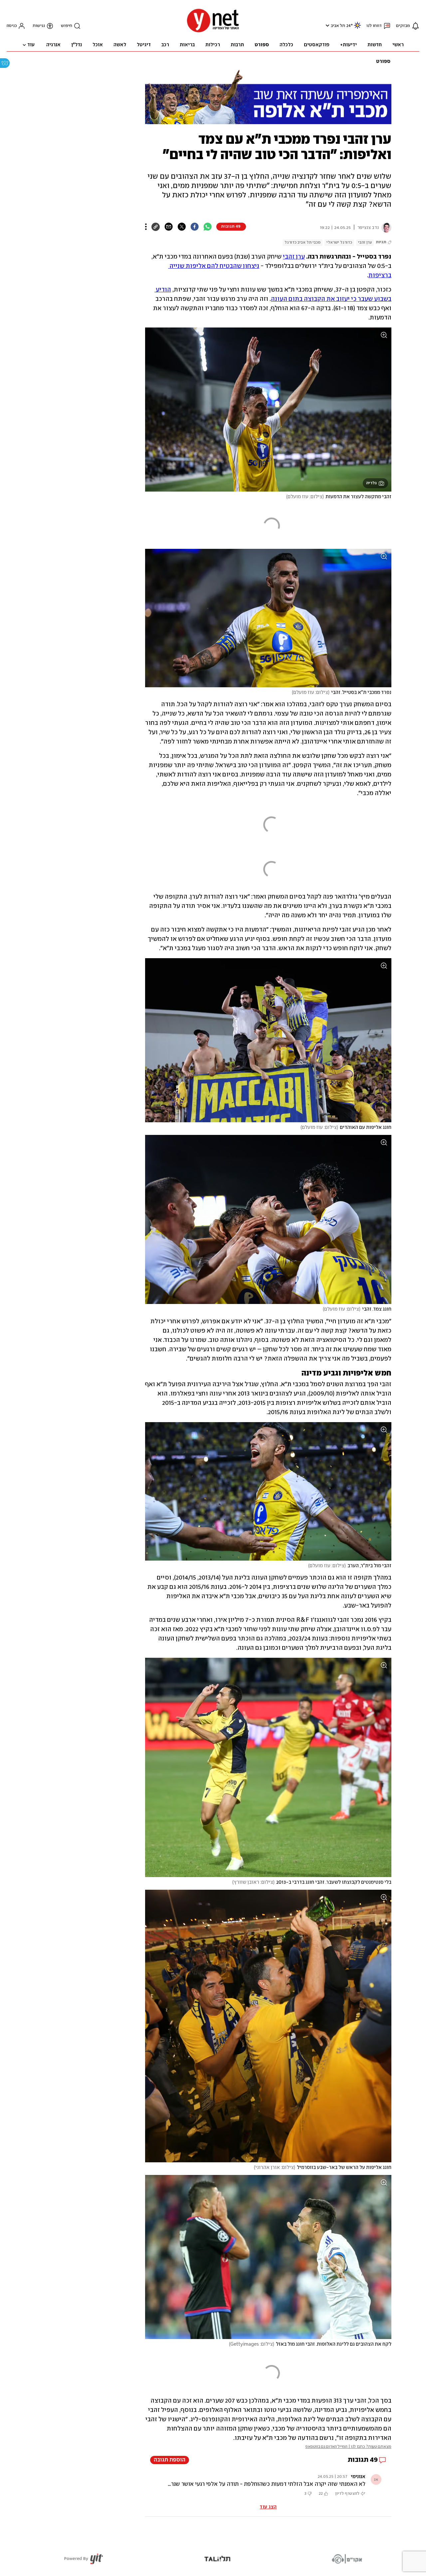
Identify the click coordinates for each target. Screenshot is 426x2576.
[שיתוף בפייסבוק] (195, 227)
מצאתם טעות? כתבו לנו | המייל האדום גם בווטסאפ (348, 2447)
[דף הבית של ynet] (213, 32)
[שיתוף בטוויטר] (182, 227)
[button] (327, 25)
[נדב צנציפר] (385, 228)
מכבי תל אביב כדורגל (303, 242)
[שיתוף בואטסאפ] (208, 227)
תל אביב (338, 26)
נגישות (39, 26)
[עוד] (146, 227)
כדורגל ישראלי (339, 242)
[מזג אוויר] (357, 28)
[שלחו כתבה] (169, 227)
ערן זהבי (365, 242)
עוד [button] (31, 45)
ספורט (383, 62)
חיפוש (67, 26)
